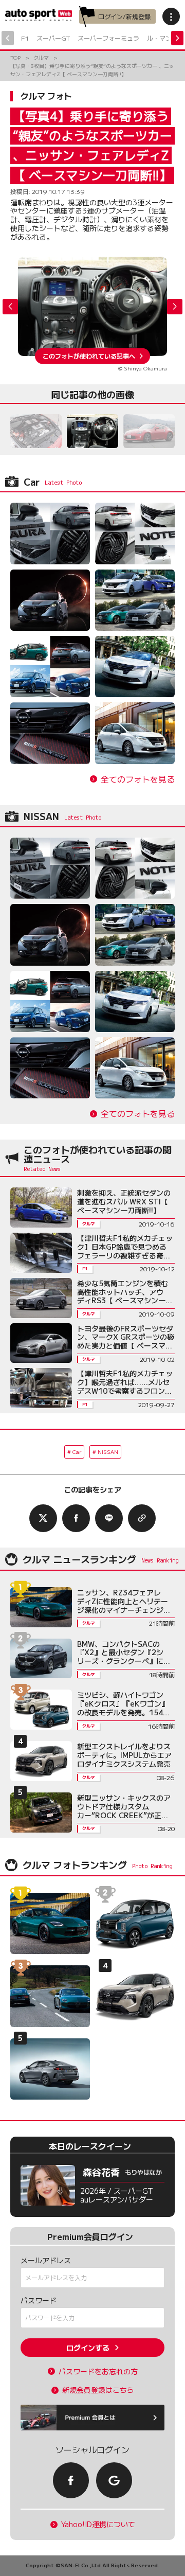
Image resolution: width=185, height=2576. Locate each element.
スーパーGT (53, 38)
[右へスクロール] (177, 38)
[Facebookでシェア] (76, 1518)
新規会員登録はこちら (98, 2390)
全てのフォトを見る (138, 779)
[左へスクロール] (8, 38)
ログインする (88, 2348)
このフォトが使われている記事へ (89, 356)
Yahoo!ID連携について (98, 2524)
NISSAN (108, 1452)
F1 (25, 38)
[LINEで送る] (109, 1518)
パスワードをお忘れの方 (98, 2371)
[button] (175, 307)
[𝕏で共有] (43, 1518)
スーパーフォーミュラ (108, 38)
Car (77, 1452)
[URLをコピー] (142, 1518)
